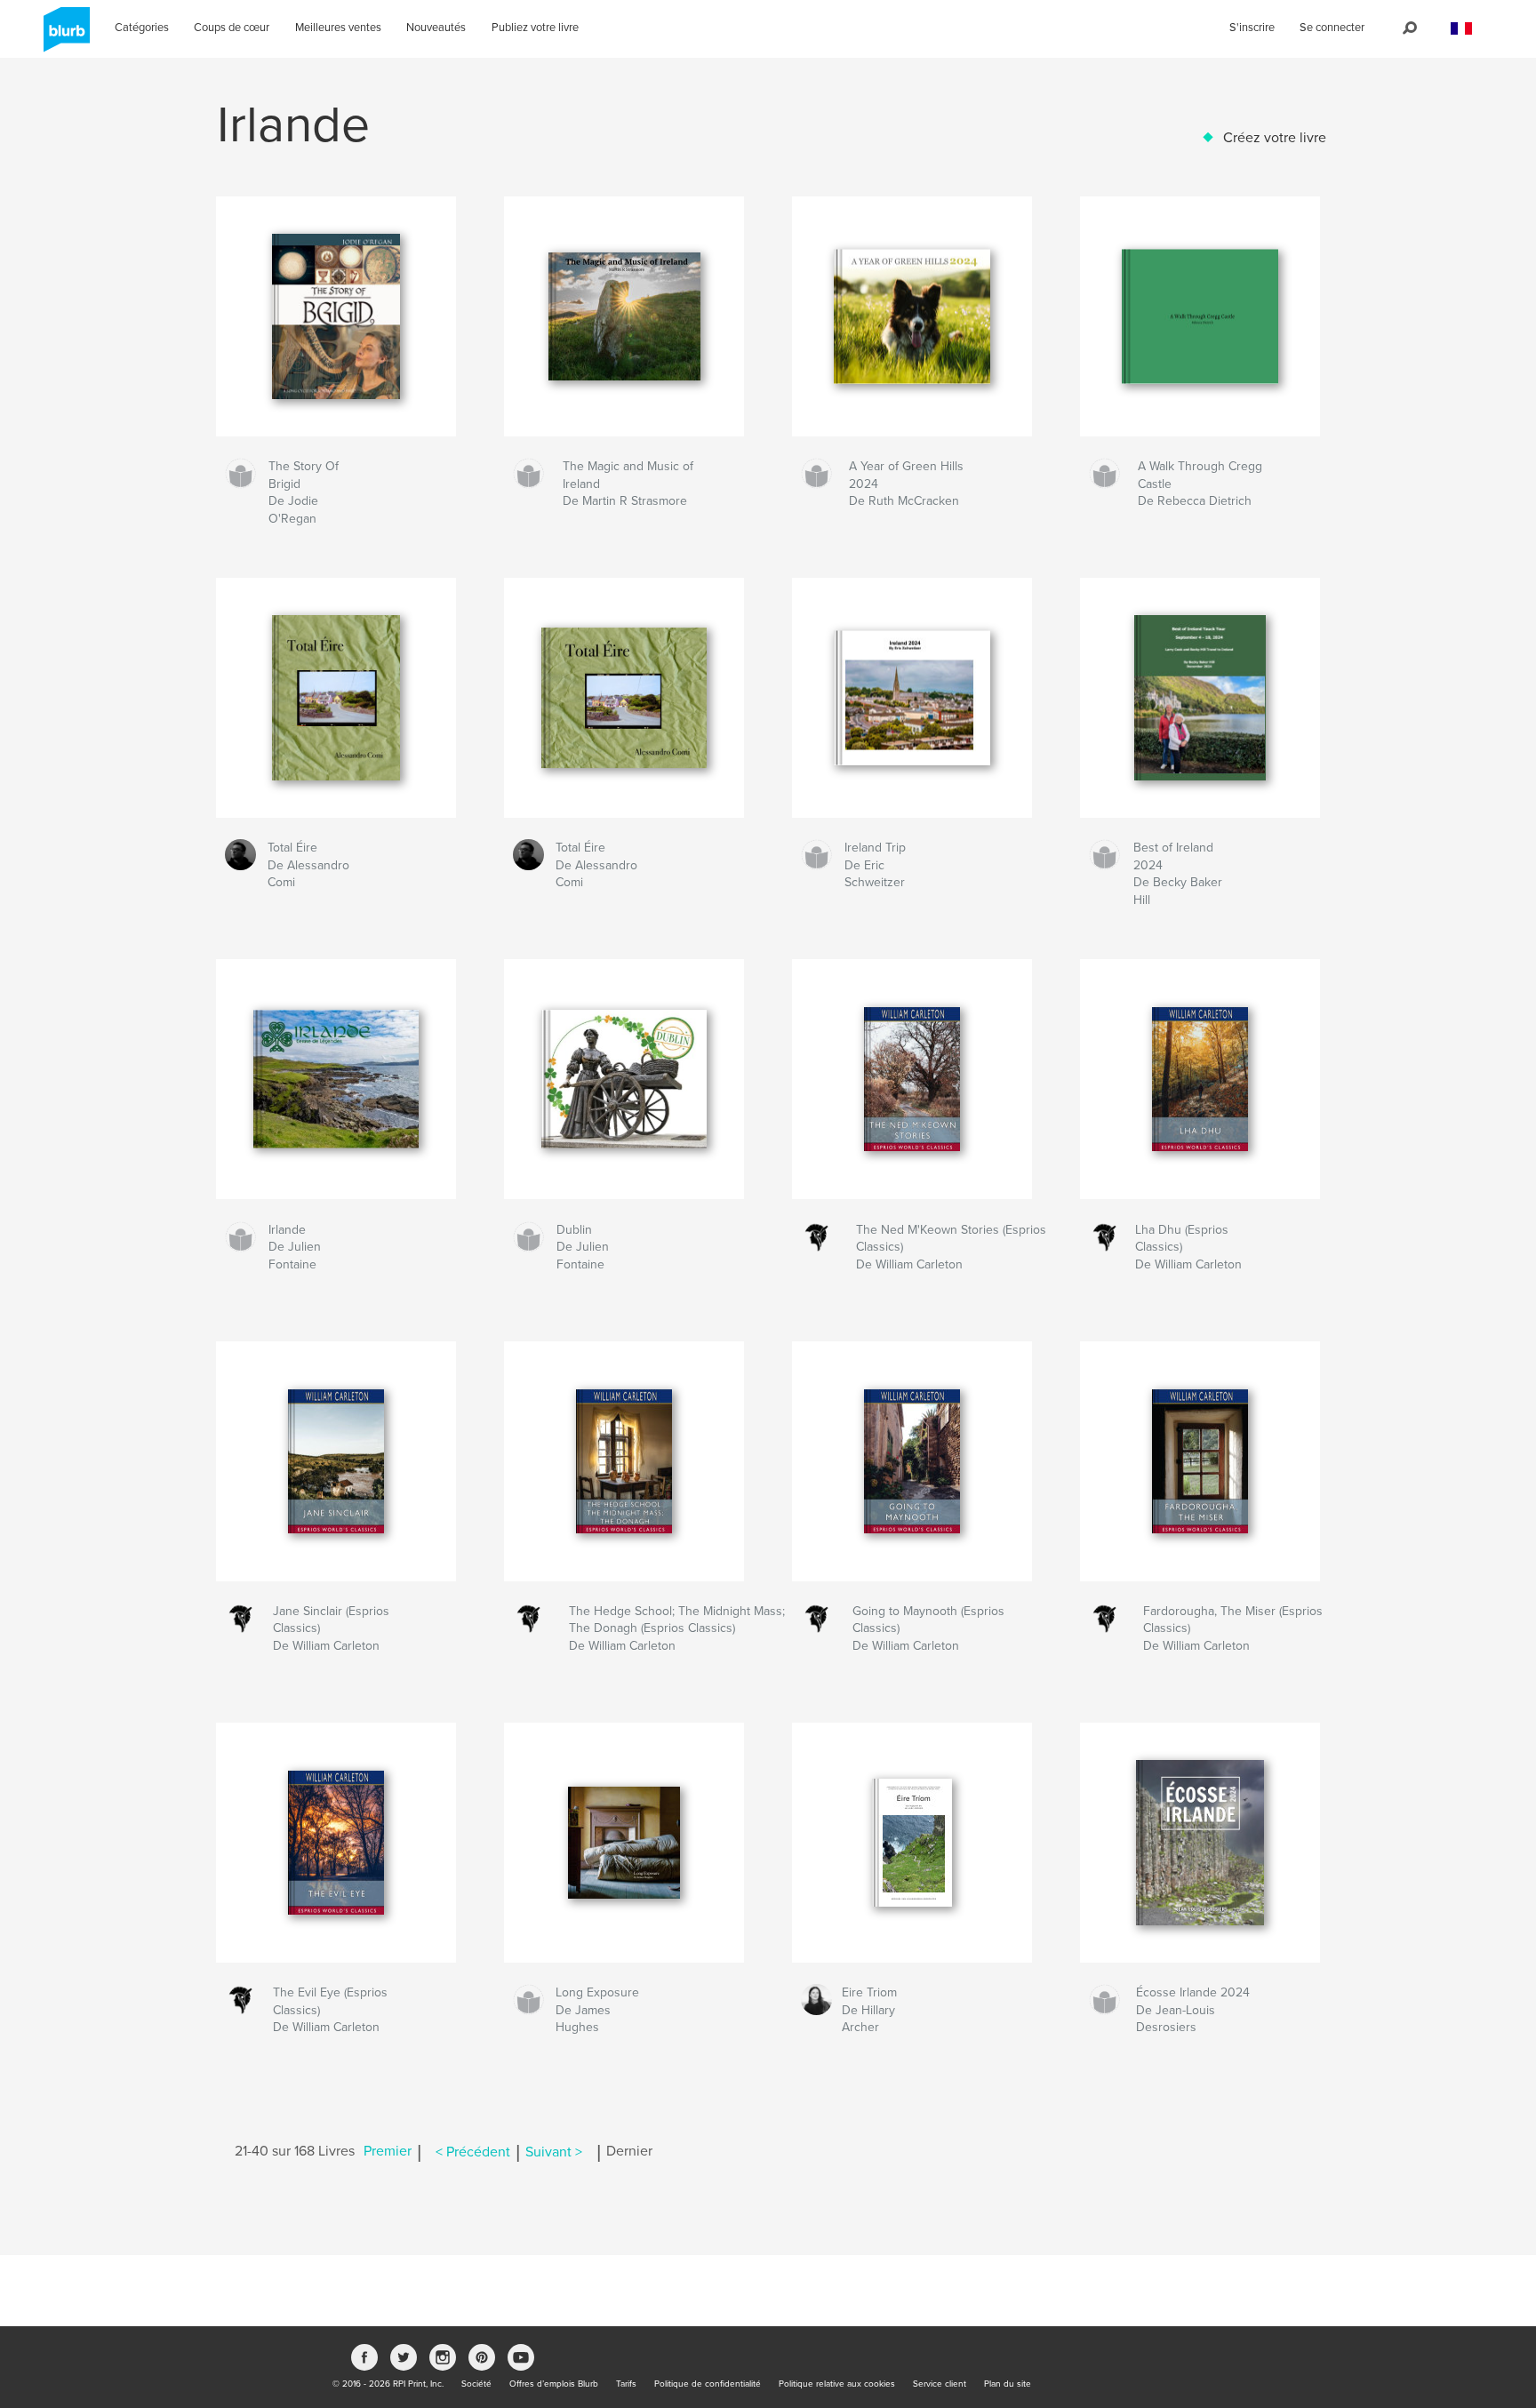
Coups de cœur (232, 28)
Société (476, 2384)
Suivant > (554, 2152)
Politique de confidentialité (708, 2384)
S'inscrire (1252, 28)
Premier (388, 2152)
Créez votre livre (1275, 138)
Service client (940, 2384)
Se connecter (1332, 28)
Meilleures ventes (338, 28)
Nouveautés (436, 28)
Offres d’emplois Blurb (554, 2384)
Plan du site (1008, 2384)
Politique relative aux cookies (837, 2384)
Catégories (142, 28)
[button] (1461, 29)
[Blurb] (64, 36)
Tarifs (626, 2384)
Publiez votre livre (535, 28)
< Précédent (473, 2152)
